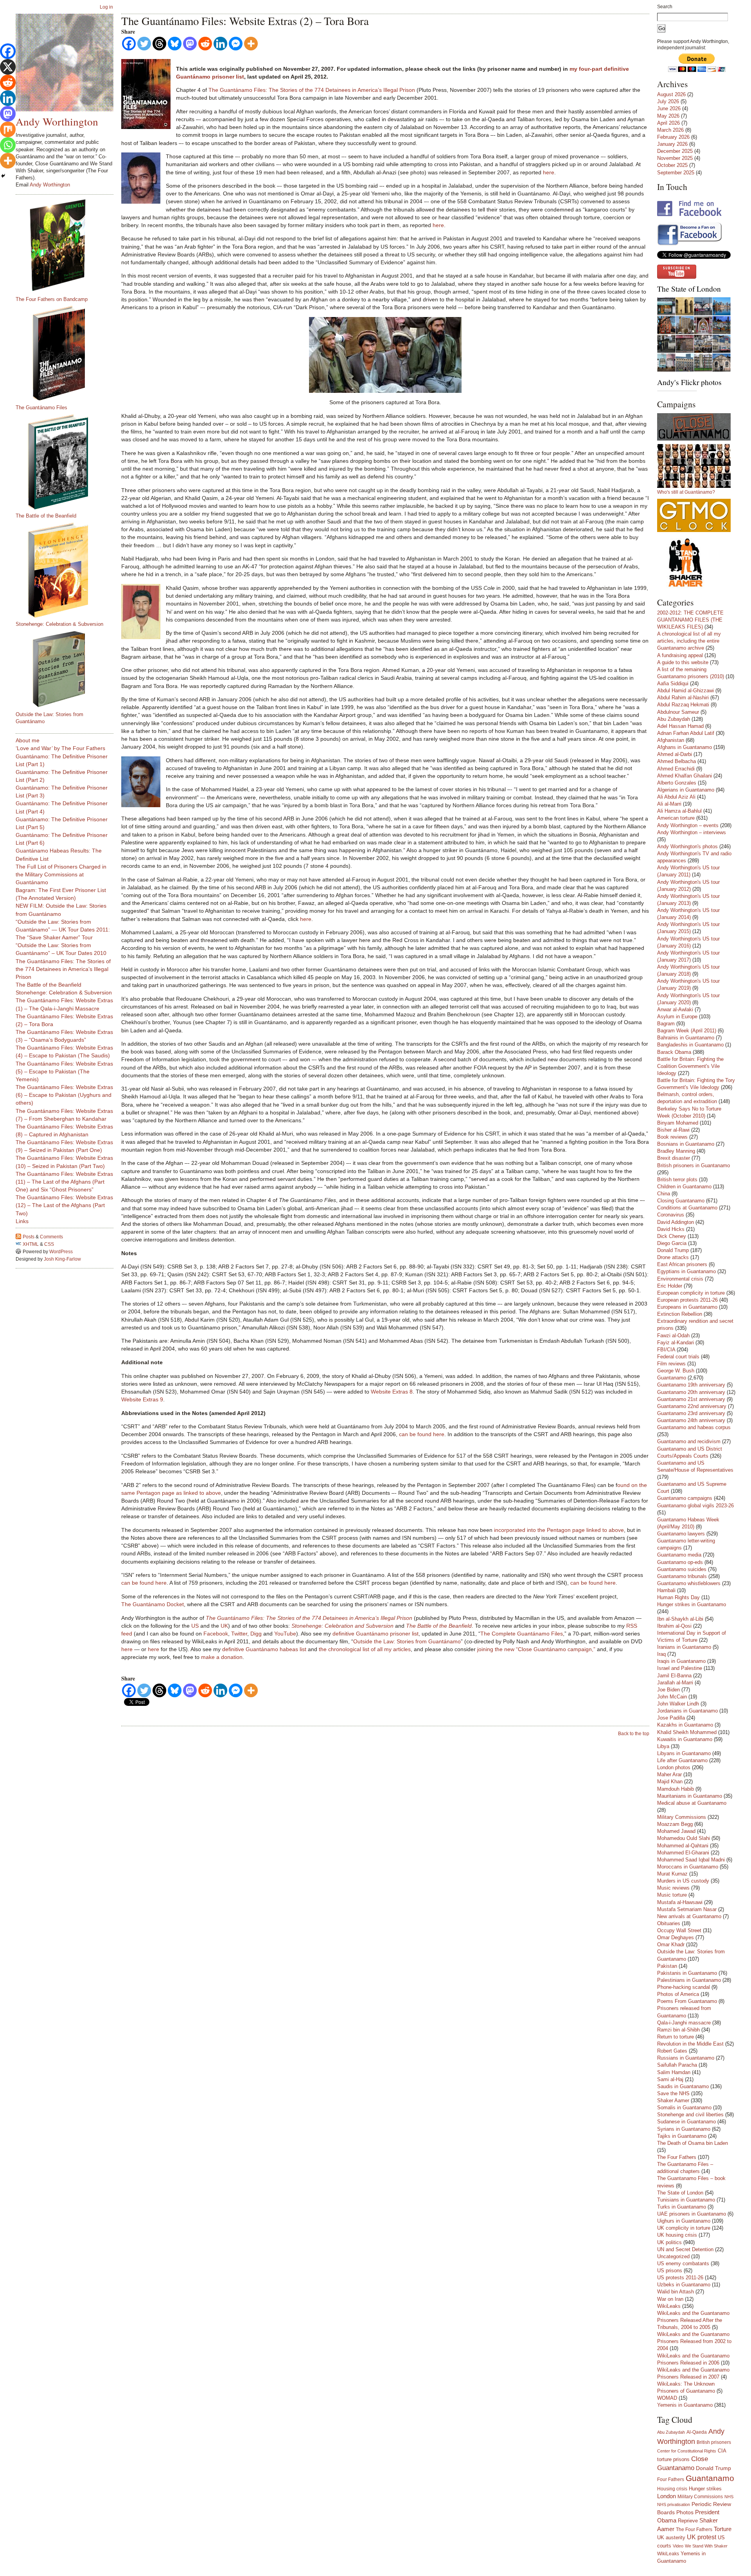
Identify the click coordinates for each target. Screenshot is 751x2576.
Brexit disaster (674, 1158)
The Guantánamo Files (41, 408)
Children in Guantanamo (684, 1187)
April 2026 (668, 123)
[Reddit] (205, 44)
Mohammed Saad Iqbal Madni (691, 1860)
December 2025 (675, 151)
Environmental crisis (680, 1279)
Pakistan (667, 1966)
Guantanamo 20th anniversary (691, 1392)
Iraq (661, 1654)
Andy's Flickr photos (689, 382)
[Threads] (159, 44)
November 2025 (675, 158)
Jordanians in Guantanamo (687, 1711)
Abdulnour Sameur (678, 712)
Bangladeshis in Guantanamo (690, 1045)
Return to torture (676, 2037)
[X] (8, 67)
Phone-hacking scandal (684, 1987)
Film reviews (671, 1364)
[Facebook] (129, 44)
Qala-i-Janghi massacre (684, 2023)
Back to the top (634, 1734)
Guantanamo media (679, 1555)
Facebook (216, 1634)
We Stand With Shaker (706, 2546)
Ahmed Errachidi (676, 769)
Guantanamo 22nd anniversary (692, 1406)
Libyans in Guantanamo (684, 1753)
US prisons (670, 2271)
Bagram (666, 1024)
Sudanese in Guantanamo (686, 2122)
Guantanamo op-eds (680, 1562)
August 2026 (671, 94)
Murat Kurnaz (672, 1874)
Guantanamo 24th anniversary (691, 1420)
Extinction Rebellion (680, 1314)
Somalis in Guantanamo (684, 2108)
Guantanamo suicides (682, 1569)
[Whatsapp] (8, 145)
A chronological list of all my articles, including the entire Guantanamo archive (689, 641)
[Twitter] (144, 44)
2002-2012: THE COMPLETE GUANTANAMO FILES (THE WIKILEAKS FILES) (690, 620)
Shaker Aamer (673, 2100)
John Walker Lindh (678, 1704)
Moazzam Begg (675, 1824)
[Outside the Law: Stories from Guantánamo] (68, 669)
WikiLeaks (669, 2306)
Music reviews (673, 1888)
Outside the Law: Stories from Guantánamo (407, 1641)
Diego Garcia (672, 1243)
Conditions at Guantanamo (687, 1208)
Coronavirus (671, 1215)
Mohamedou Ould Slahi (684, 1838)
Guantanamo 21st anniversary (691, 1399)
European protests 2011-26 (687, 1300)
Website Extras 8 (392, 1392)
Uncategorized (673, 2256)
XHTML (31, 1244)
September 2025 (676, 173)
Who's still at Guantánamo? (686, 492)
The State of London (689, 289)
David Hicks (671, 1229)
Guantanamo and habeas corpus (694, 1427)
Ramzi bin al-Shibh (678, 2030)
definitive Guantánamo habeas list (264, 1649)
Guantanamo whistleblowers (689, 1583)
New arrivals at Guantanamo (689, 1916)
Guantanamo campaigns (685, 1498)
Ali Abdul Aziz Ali (676, 797)
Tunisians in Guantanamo (686, 2200)
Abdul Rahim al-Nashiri (683, 698)
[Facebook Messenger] (236, 44)
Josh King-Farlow (62, 1259)
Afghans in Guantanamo (685, 747)
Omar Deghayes (676, 1937)
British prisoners (714, 2442)
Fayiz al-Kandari (676, 1343)
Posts (29, 1237)
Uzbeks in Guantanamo (684, 2285)
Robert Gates (672, 2051)
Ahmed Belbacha (676, 761)
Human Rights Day (678, 1597)
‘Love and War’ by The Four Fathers (60, 748)
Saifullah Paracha (677, 2065)
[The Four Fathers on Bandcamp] (68, 245)
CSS (49, 1244)
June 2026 (669, 108)
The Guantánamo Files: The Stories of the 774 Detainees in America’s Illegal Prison (312, 90)
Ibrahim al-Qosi (674, 1626)
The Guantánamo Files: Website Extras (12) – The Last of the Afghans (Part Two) (64, 1205)
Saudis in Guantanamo (683, 2086)
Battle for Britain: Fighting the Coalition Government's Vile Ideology (690, 1066)
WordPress (61, 1252)
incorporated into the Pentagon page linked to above (559, 1530)
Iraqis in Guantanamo (681, 1661)
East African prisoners (682, 1264)
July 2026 (668, 101)
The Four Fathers (677, 2157)
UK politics (669, 2242)
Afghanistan (671, 740)
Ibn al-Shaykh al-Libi (680, 1619)
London (667, 2496)
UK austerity (671, 2538)
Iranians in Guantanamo (684, 1647)
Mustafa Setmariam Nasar (687, 1909)
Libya (663, 1746)
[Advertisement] (47, 1388)
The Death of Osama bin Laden (693, 2143)
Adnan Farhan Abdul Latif (686, 733)
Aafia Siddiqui (673, 683)
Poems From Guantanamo (687, 2001)
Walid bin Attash (676, 2292)
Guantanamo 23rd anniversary (691, 1413)
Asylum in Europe (677, 1017)
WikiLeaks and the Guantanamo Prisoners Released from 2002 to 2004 (694, 2341)
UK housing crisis (677, 2235)
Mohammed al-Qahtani (683, 1846)
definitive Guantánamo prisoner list (375, 1634)
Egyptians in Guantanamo (686, 1271)
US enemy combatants (683, 2263)
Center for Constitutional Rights (687, 2451)
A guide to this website (683, 662)
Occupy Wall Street (679, 1930)
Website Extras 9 (142, 1399)
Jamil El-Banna (674, 1676)
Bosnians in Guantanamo (686, 1144)
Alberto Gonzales (677, 783)
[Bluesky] (175, 44)
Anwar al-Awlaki (675, 1009)
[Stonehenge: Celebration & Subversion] (68, 570)
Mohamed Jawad (676, 1831)
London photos (674, 1767)
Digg (256, 1634)
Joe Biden (668, 1690)
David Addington (676, 1222)
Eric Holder (670, 1286)
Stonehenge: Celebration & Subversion (59, 624)
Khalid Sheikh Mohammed (687, 1732)
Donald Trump (673, 1250)
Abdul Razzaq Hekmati (683, 705)
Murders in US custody (683, 1881)
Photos (685, 2512)
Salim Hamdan (674, 2072)
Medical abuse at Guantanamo (692, 1803)
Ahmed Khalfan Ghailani (685, 776)
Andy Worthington (57, 121)
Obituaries (669, 1923)
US (195, 1626)
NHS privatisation (674, 2504)
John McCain (672, 1697)
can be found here (422, 1434)
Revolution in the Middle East (690, 2044)
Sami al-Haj (670, 2079)
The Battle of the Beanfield (46, 516)
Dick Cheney (672, 1236)
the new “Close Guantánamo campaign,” (545, 1649)
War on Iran (670, 2299)
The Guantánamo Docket (153, 1604)
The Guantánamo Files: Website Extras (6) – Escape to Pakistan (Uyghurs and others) (64, 1095)
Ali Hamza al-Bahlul (679, 811)
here (549, 172)
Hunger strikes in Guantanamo (692, 1604)
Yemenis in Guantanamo (685, 2405)
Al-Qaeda (697, 2432)
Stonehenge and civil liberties (690, 2115)
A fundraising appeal (680, 655)
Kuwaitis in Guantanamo (685, 1739)
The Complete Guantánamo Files (522, 1634)
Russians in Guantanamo (686, 2058)
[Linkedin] (220, 44)
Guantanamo (672, 1378)
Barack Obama (674, 1052)
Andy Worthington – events (688, 825)
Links (22, 1221)
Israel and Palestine (680, 1668)
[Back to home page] (65, 63)
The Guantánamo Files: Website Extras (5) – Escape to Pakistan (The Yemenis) (64, 1071)
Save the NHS (673, 2093)
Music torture (672, 1895)
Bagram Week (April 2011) (687, 1031)
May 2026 (668, 116)
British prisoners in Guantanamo (694, 1165)
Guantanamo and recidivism (689, 1441)
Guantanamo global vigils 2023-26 (695, 1506)
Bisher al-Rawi (673, 1130)
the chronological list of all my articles (365, 1649)
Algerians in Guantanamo (686, 790)
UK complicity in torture (684, 2228)
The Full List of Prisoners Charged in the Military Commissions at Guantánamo (61, 874)
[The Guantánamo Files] (68, 353)
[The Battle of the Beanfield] (68, 462)
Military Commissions (682, 1817)
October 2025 (672, 165)
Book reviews (672, 1137)
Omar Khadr (671, 1945)
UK (224, 1626)
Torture (723, 2529)
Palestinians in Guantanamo (689, 1980)
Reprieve (688, 2521)
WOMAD (667, 2398)
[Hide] (3, 176)
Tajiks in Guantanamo (682, 2136)
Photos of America (678, 1994)
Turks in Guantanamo (682, 2207)
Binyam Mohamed (678, 1123)
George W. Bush (676, 1371)
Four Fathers (671, 2479)
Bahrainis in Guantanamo (686, 1038)
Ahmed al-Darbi (675, 754)
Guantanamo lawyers (681, 1534)
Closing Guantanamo (681, 1201)
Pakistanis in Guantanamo (687, 1973)
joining (485, 1649)
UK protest (702, 2537)
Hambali (666, 1590)
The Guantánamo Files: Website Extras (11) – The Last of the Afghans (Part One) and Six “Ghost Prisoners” (64, 1182)
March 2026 (670, 130)
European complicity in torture (691, 1293)
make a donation (222, 1657)
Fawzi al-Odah (673, 1335)
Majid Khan (670, 1782)
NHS (729, 2497)
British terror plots (677, 1180)
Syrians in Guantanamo (684, 2129)
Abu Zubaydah (674, 719)
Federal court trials (678, 1357)
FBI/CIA (666, 1350)
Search (665, 7)
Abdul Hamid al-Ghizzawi (685, 691)
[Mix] (8, 129)
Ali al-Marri (669, 804)
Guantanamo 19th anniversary (691, 1385)
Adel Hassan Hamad (680, 726)
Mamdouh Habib (676, 1789)
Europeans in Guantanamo (687, 1307)
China (664, 1194)
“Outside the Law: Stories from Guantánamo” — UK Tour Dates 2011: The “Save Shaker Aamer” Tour (63, 930)
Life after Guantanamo (682, 1760)
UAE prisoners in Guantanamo (692, 2214)
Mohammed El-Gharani (683, 1853)
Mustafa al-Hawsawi (680, 1902)
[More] (251, 44)
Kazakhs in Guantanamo (685, 1725)
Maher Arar (669, 1774)
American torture (676, 818)
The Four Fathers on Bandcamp (52, 299)
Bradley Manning (676, 1151)
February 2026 (673, 137)
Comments (51, 1237)
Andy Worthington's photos (687, 846)
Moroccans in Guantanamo (688, 1867)
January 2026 (672, 144)
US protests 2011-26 (680, 2278)
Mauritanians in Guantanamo (690, 1796)
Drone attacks (673, 1257)
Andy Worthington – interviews (692, 832)
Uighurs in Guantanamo (684, 2221)
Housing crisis (672, 2489)
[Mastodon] (190, 44)
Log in (106, 7)
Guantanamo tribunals (682, 1576)
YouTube (285, 1634)
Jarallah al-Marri (675, 1683)
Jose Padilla (671, 1718)
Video (678, 2546)
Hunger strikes (705, 2489)
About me (28, 740)
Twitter (239, 1634)
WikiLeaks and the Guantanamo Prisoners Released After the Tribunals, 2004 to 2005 (693, 2320)
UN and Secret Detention (685, 2249)
